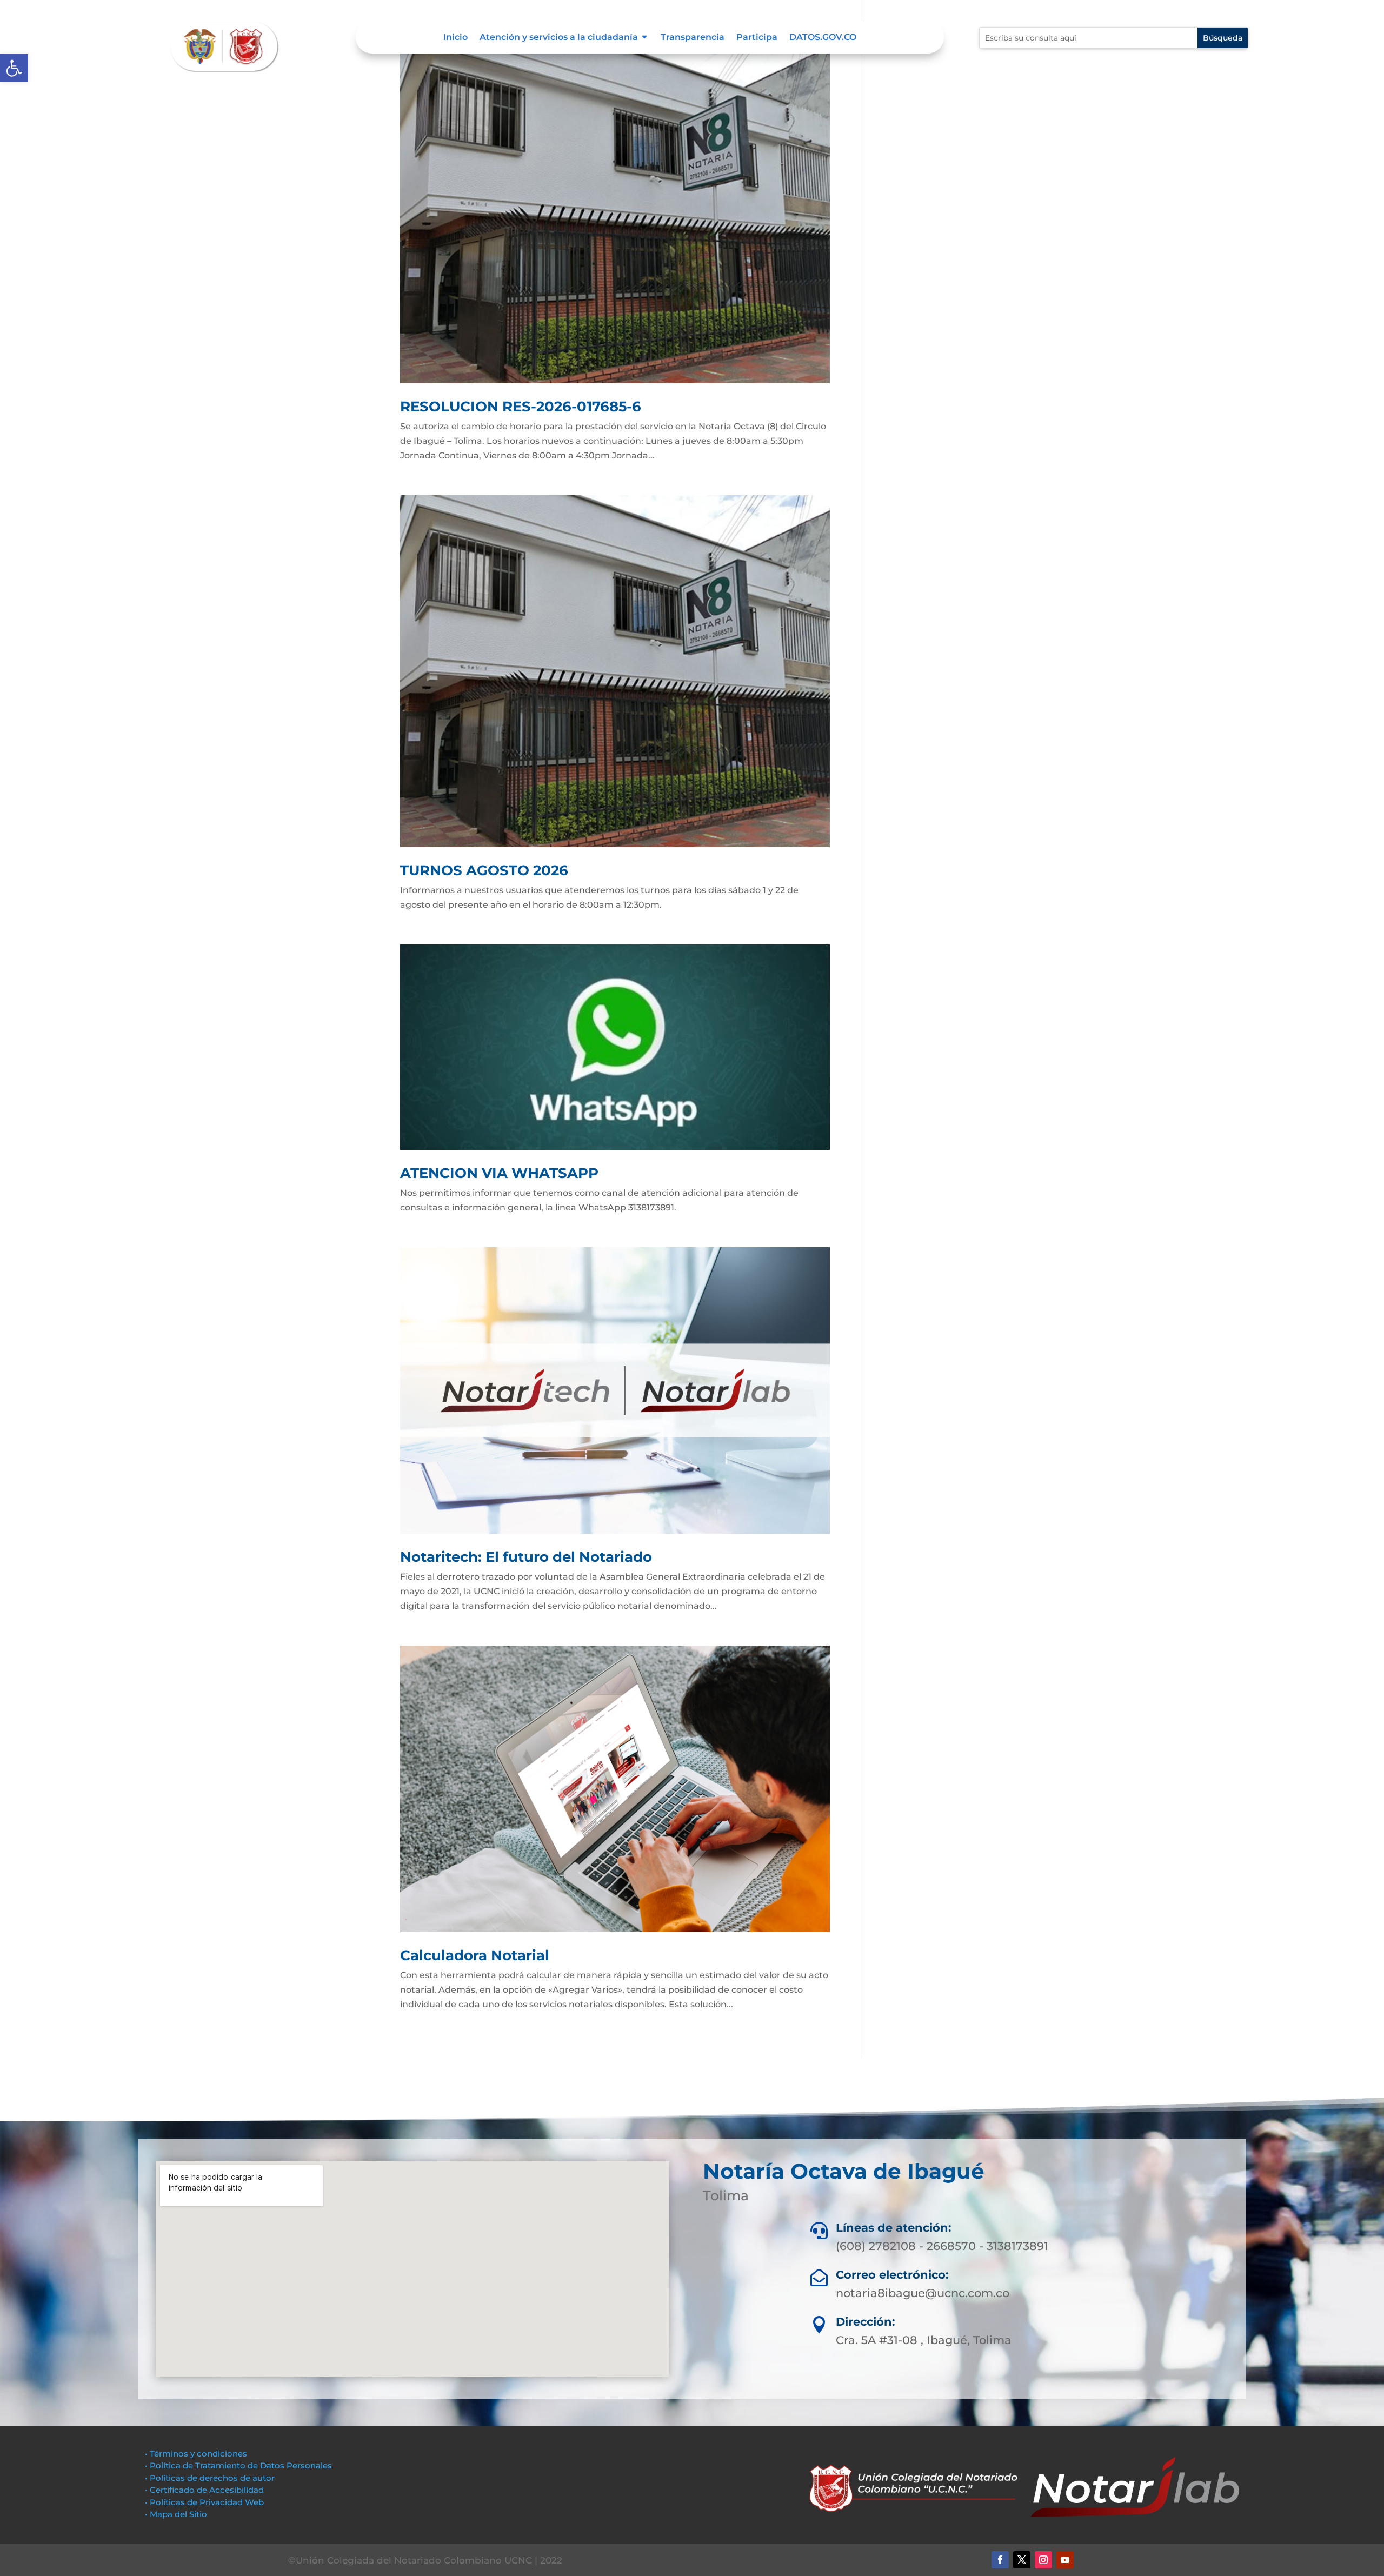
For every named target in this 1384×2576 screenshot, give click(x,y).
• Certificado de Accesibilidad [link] (204, 2490)
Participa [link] (757, 38)
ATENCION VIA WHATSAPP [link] (499, 1173)
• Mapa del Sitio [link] (177, 2514)
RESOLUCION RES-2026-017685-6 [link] (521, 407)
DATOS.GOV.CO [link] (823, 38)
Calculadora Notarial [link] (475, 1955)
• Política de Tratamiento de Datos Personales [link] (238, 2465)
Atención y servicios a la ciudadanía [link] (559, 38)
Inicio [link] (455, 38)
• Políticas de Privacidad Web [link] (204, 2502)
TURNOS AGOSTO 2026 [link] (484, 870)
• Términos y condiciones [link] (196, 2454)
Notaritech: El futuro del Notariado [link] (526, 1557)
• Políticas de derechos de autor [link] (210, 2478)
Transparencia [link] (693, 38)
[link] (14, 68)
